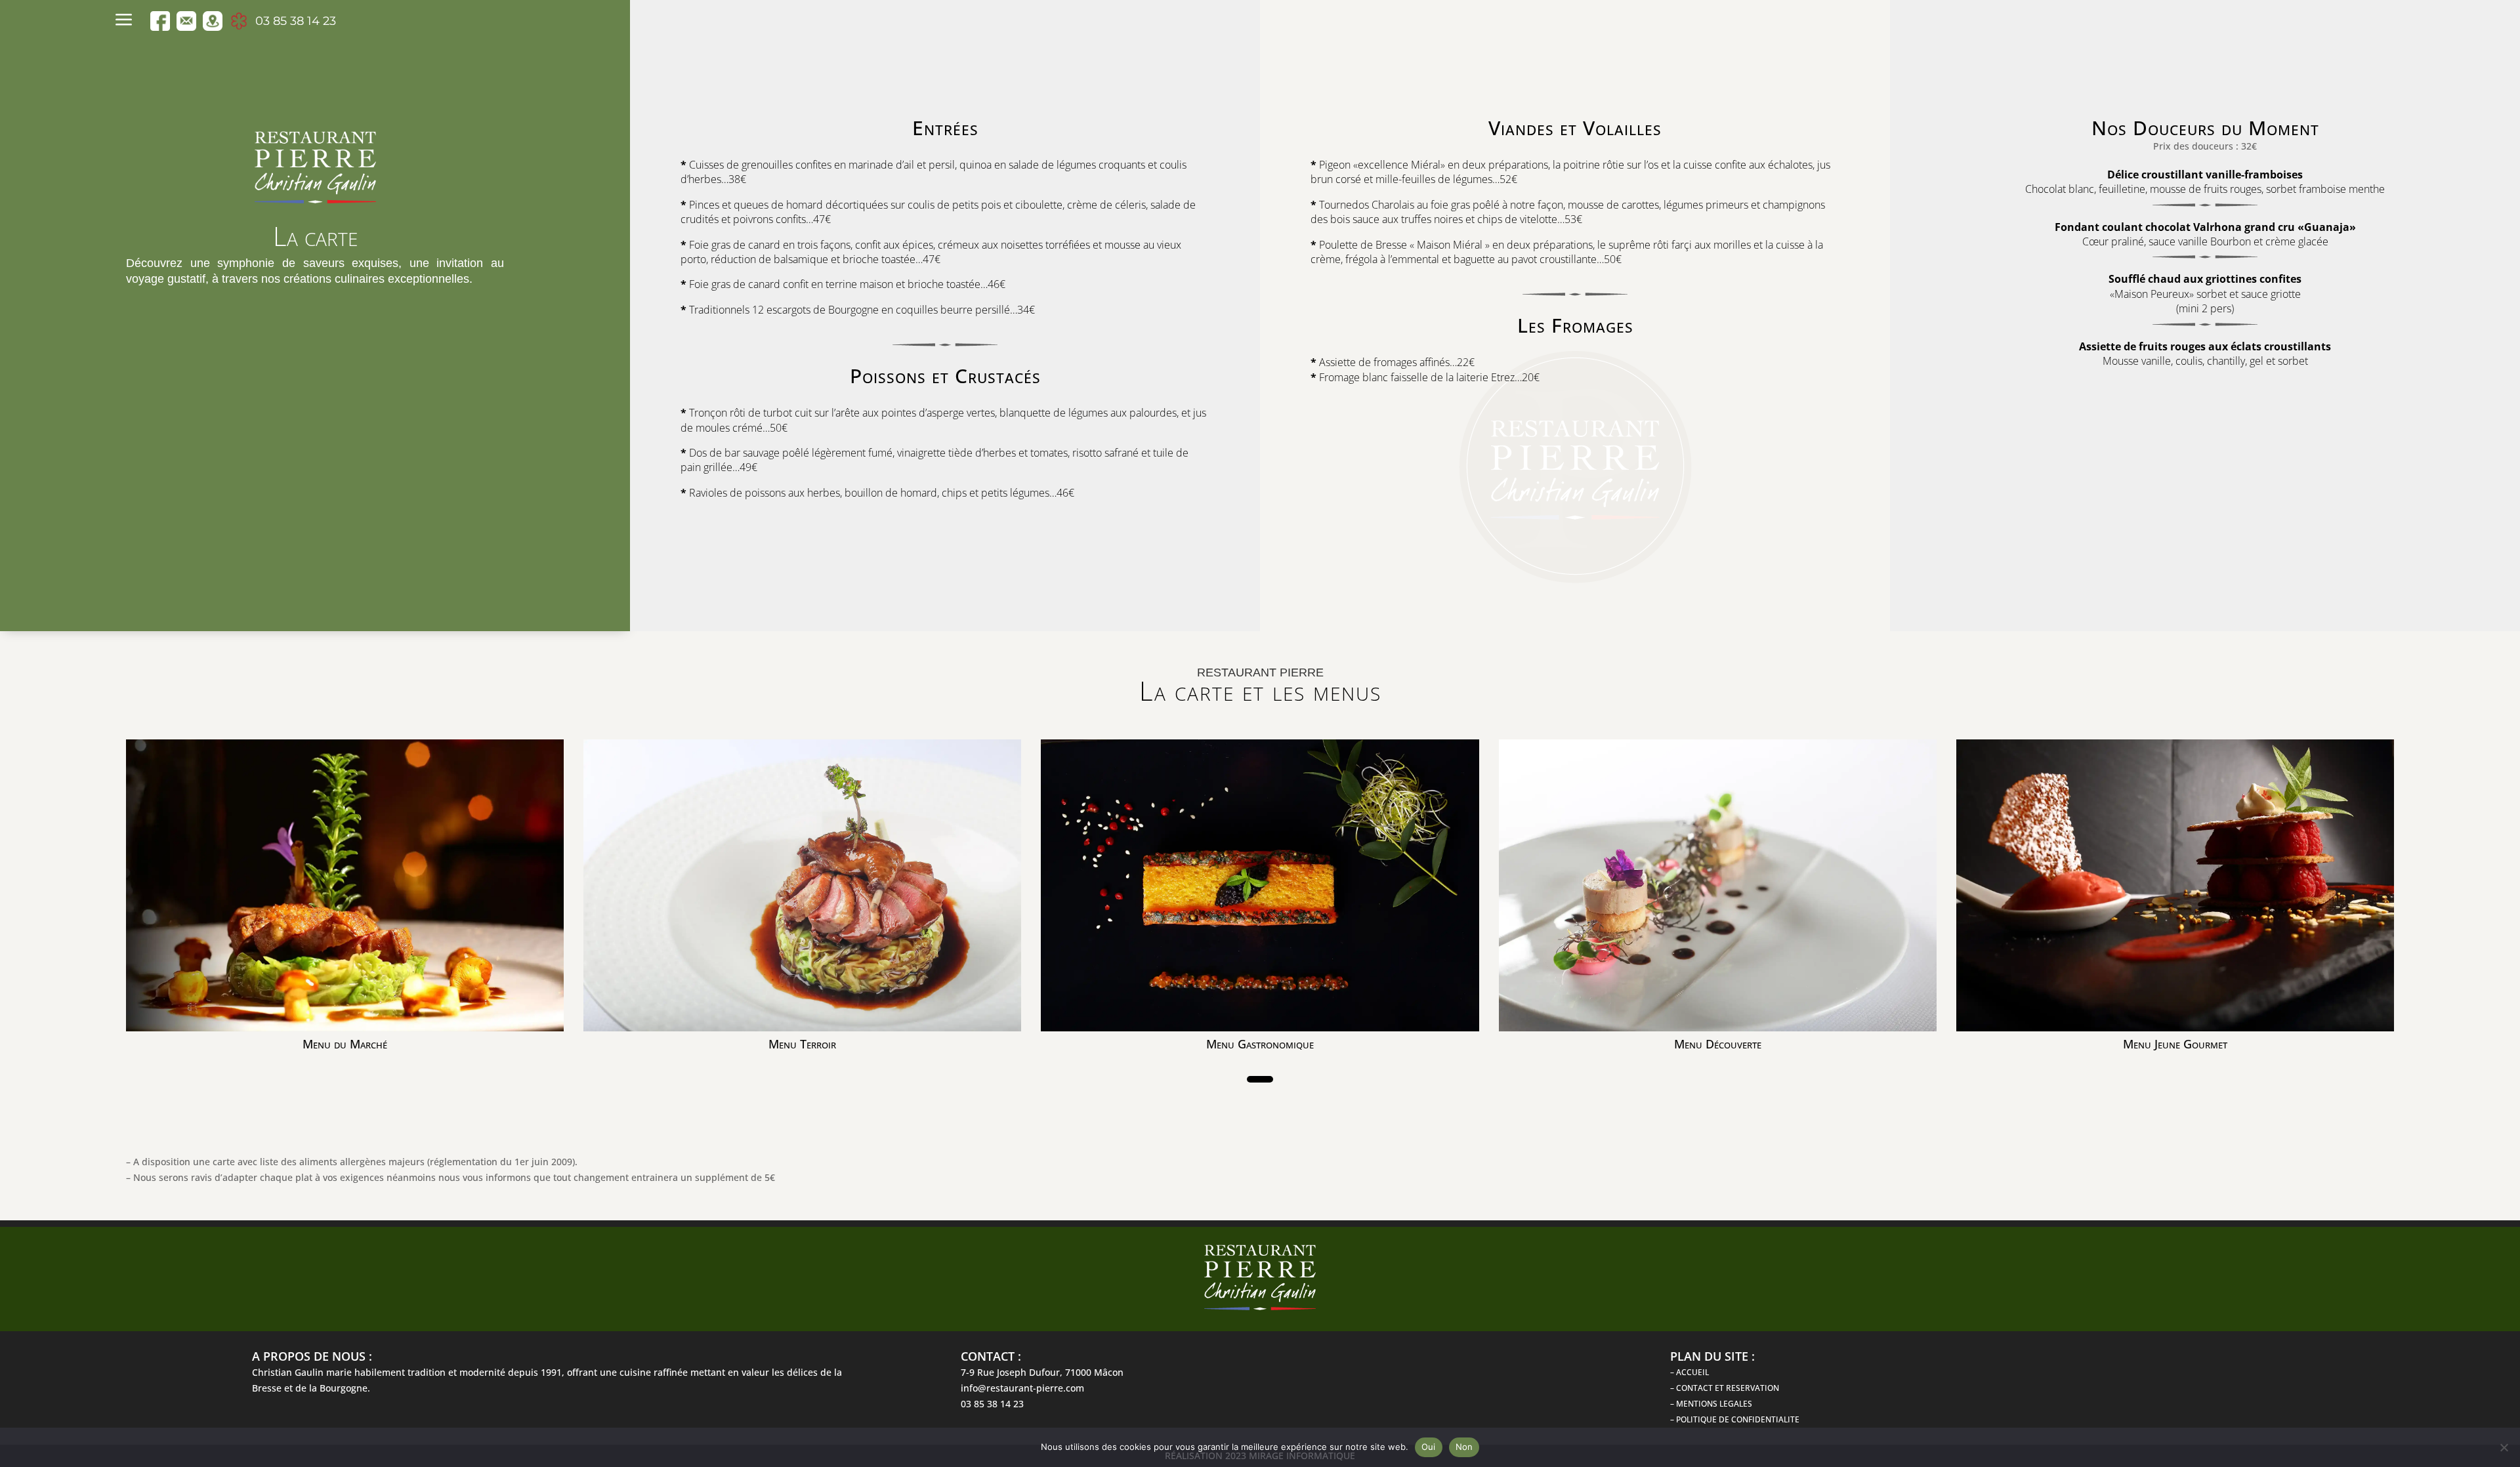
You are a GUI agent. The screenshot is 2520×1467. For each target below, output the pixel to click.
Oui (1429, 1447)
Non (1464, 1447)
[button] (1260, 1079)
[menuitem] (127, 21)
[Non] (2504, 1447)
